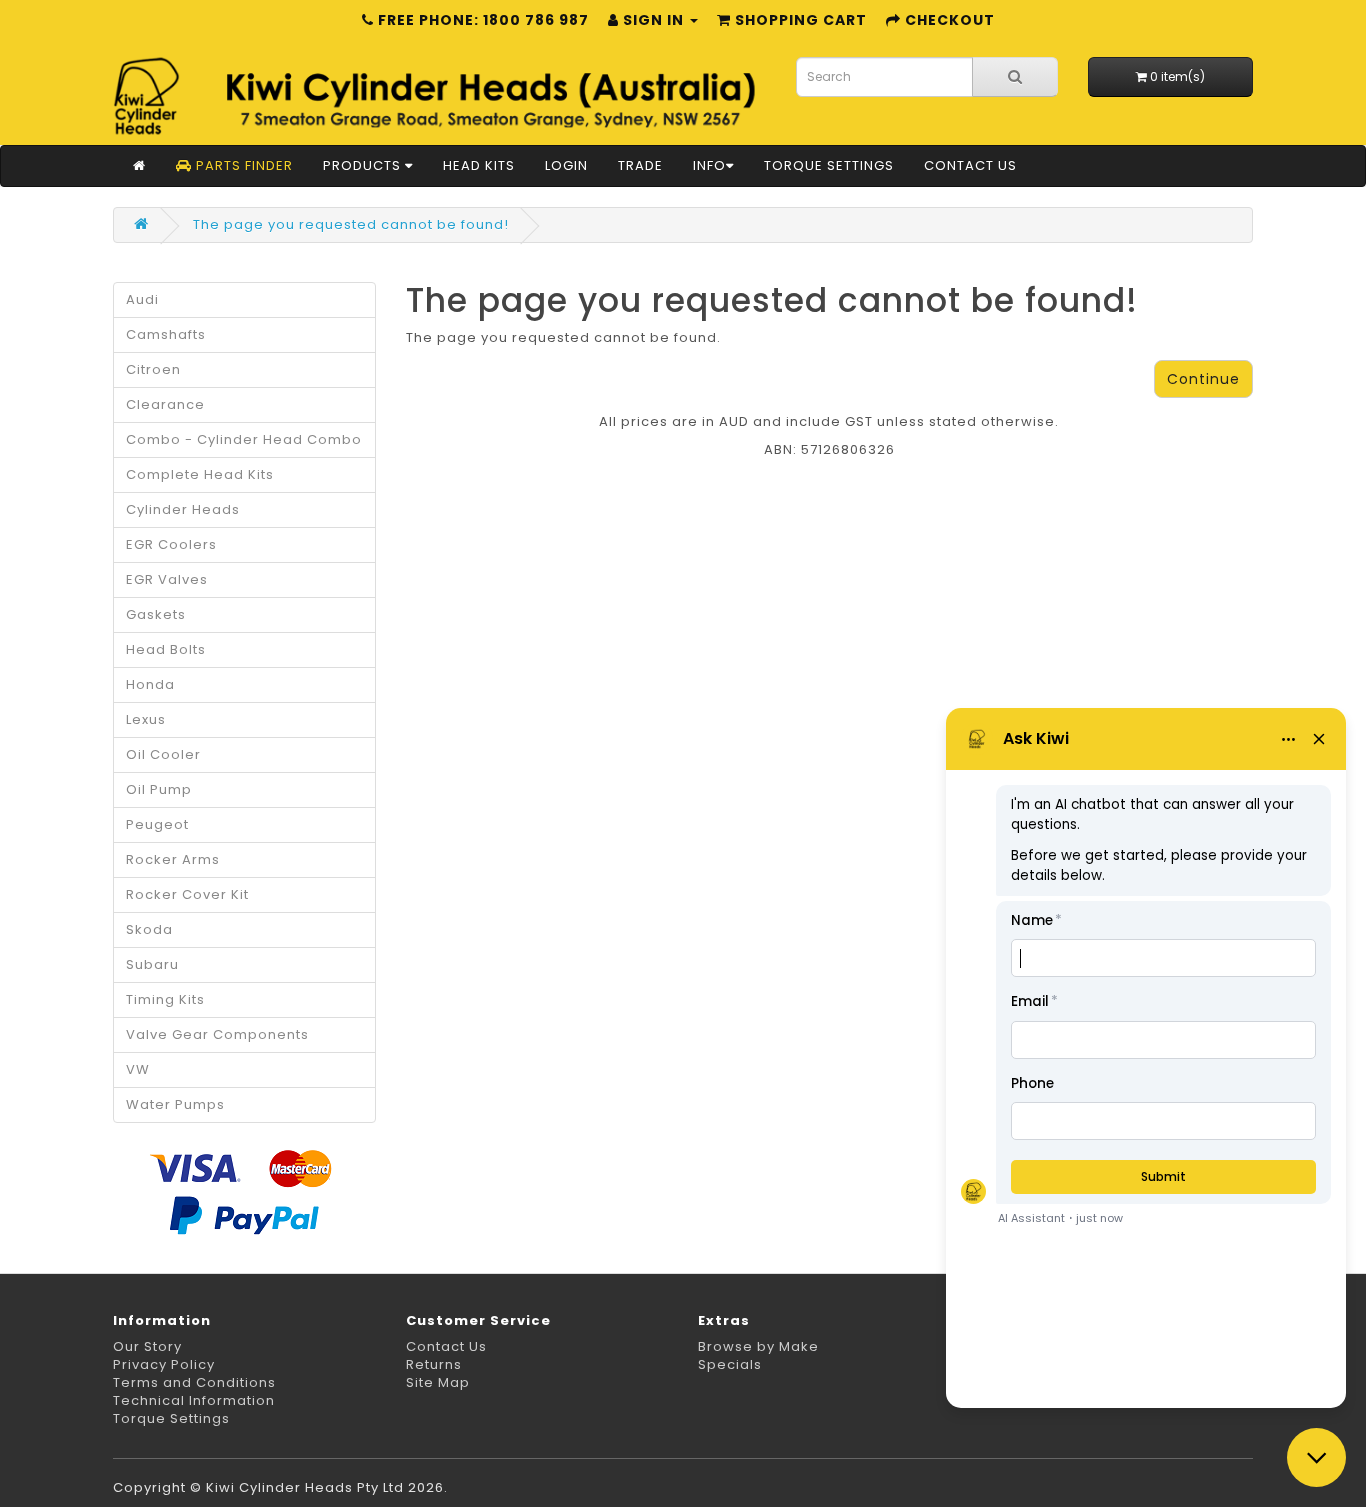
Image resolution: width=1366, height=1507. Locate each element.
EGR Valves (167, 579)
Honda (150, 684)
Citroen (153, 369)
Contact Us (970, 165)
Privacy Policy (164, 1364)
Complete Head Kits (200, 474)
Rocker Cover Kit (187, 894)
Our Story (147, 1346)
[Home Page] (139, 166)
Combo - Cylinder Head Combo (244, 439)
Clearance (165, 404)
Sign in (653, 20)
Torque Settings (829, 165)
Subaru (152, 964)
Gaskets (156, 614)
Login (566, 165)
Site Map (438, 1382)
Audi (142, 299)
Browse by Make (758, 1346)
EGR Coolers (171, 544)
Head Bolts (166, 649)
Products (364, 165)
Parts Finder (242, 165)
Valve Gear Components (217, 1034)
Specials (730, 1364)
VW (138, 1069)
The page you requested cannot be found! (351, 224)
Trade (640, 165)
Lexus (146, 719)
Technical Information (194, 1400)
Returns (434, 1364)
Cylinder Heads (183, 509)
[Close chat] (1316, 1457)
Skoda (149, 929)
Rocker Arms (173, 859)
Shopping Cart (799, 20)
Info (709, 165)
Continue (1203, 379)
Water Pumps (175, 1104)
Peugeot (157, 824)
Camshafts (166, 334)
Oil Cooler (163, 754)
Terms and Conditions (194, 1382)
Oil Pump (159, 789)
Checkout (948, 20)
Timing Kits (165, 999)
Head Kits (479, 165)
